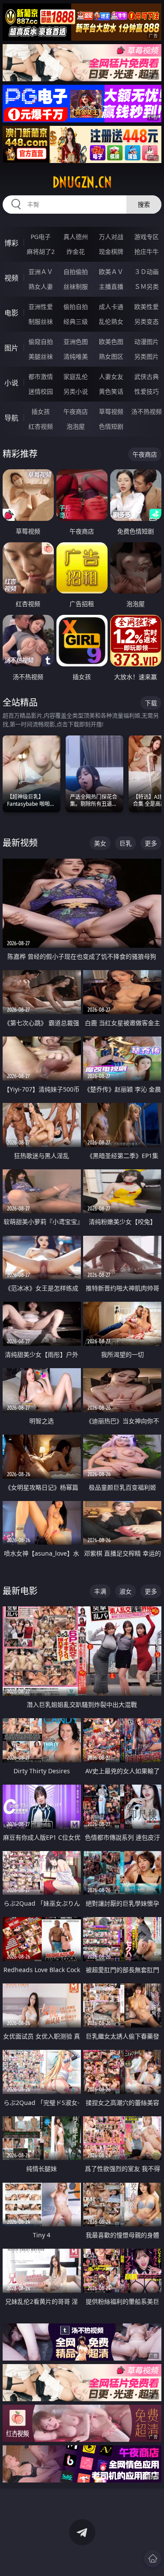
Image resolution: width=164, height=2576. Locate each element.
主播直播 (111, 286)
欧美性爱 (147, 307)
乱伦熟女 (111, 321)
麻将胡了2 (41, 251)
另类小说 (76, 391)
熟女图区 (111, 356)
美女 (100, 843)
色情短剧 (111, 426)
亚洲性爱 (41, 307)
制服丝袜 (41, 321)
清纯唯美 (76, 356)
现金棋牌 (111, 251)
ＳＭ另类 (147, 286)
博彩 (11, 243)
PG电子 (41, 237)
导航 (11, 418)
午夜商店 (76, 411)
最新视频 (20, 843)
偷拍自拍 (76, 307)
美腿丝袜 (41, 356)
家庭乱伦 (76, 376)
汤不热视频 (147, 411)
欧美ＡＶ (111, 272)
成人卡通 (111, 307)
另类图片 (147, 356)
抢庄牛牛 (147, 251)
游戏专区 (147, 237)
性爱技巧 (147, 391)
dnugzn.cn (82, 182)
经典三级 (76, 321)
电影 (11, 313)
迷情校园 (41, 391)
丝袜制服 (76, 286)
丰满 (100, 1591)
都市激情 (41, 376)
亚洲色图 (76, 342)
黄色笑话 (111, 391)
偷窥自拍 (41, 342)
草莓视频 (111, 411)
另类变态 (147, 321)
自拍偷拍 (76, 272)
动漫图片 (147, 342)
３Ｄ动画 (147, 272)
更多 (151, 843)
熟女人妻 (41, 286)
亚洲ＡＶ (41, 272)
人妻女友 (111, 376)
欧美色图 (111, 342)
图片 (11, 348)
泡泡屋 (76, 426)
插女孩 (41, 411)
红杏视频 (41, 426)
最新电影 (20, 1591)
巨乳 (126, 843)
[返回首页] (153, 2559)
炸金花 (76, 251)
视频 (11, 278)
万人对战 (111, 237)
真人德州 (76, 237)
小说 (11, 383)
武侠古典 (147, 376)
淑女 (126, 1591)
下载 (151, 703)
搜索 (144, 204)
